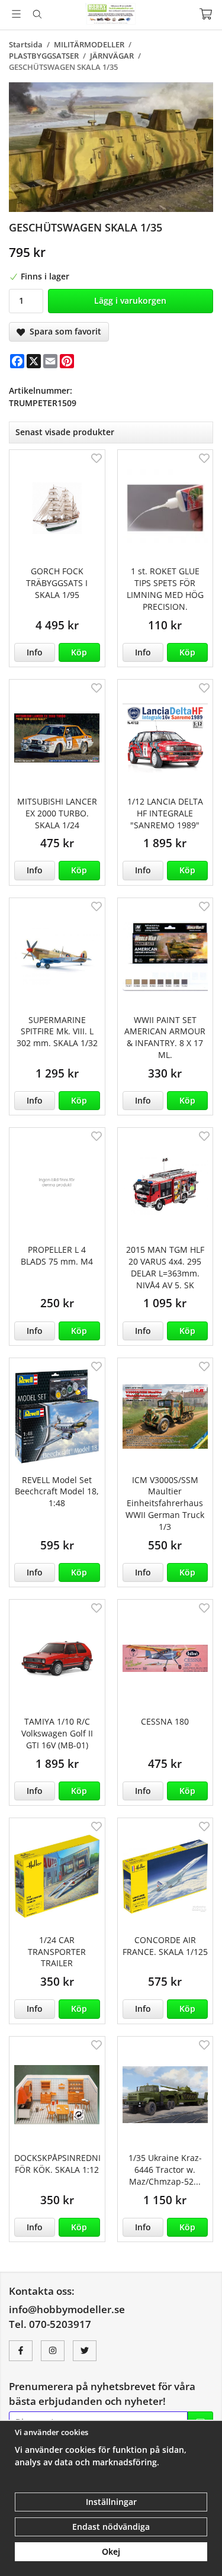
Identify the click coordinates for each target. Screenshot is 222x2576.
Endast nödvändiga (111, 2527)
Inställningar (111, 2502)
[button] (79, 652)
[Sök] (37, 14)
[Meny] (16, 14)
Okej (111, 2551)
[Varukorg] (206, 14)
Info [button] (35, 652)
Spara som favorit (63, 331)
